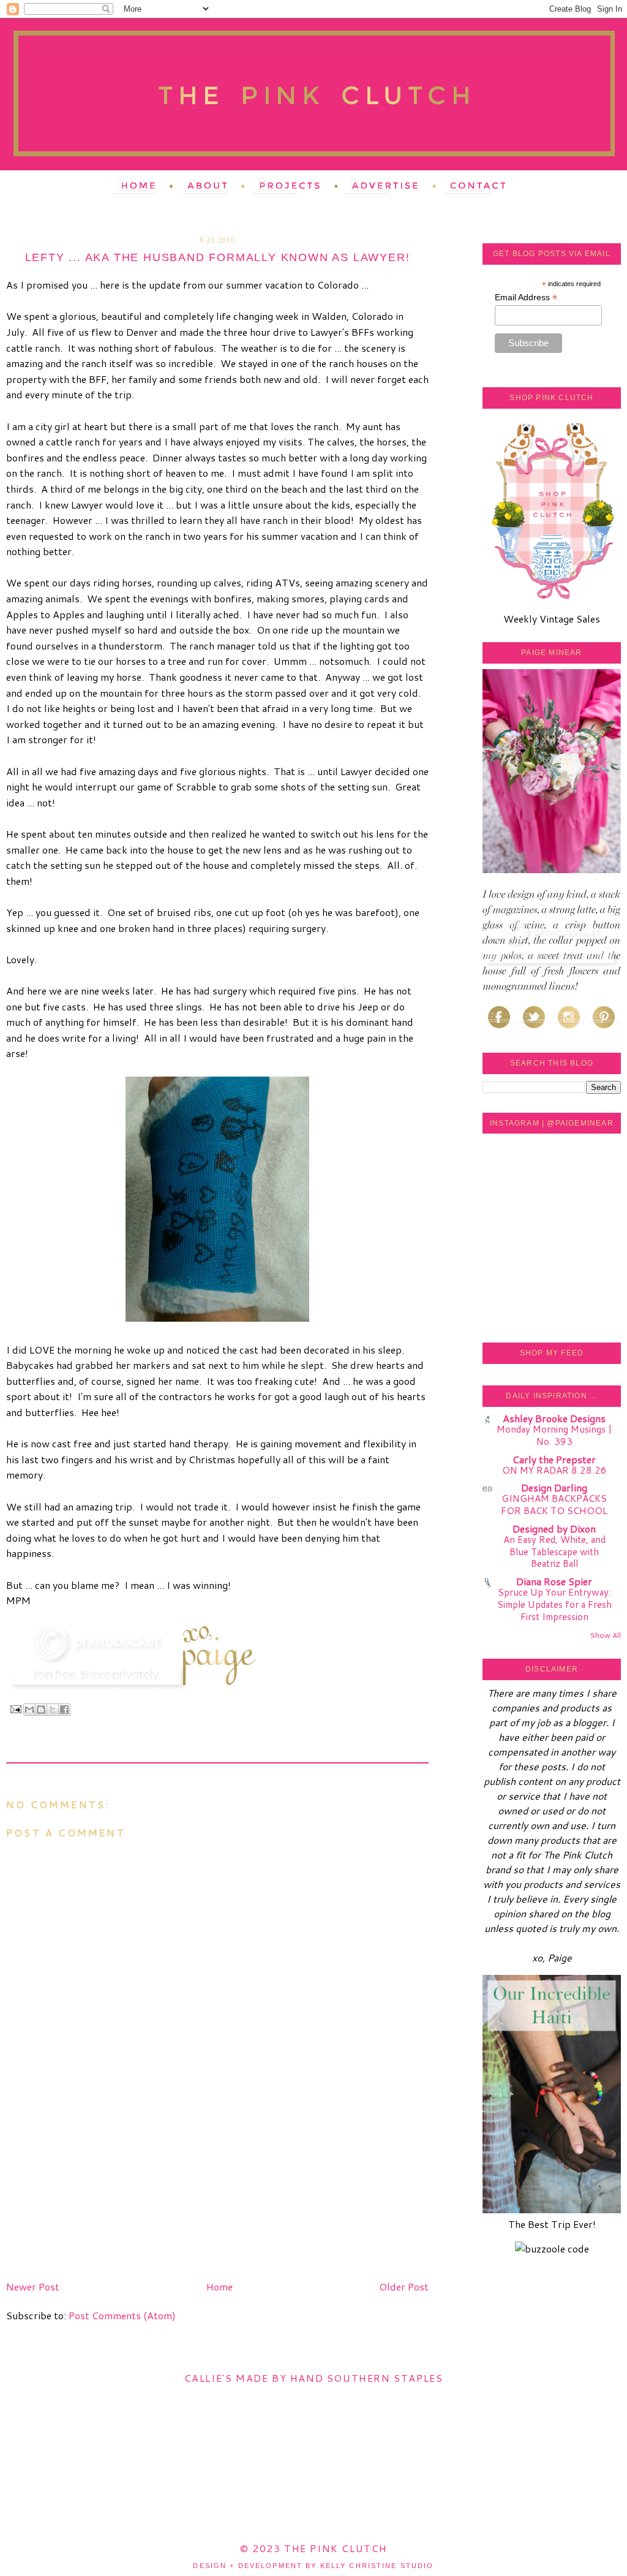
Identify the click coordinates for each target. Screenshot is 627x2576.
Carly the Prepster (554, 1459)
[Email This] (29, 1710)
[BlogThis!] (41, 1710)
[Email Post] (15, 1709)
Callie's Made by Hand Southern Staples (314, 2378)
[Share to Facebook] (64, 1710)
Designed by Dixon (554, 1529)
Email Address (526, 297)
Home (220, 2286)
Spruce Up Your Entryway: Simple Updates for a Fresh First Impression (554, 1604)
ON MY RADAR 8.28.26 (554, 1470)
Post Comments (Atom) (122, 2315)
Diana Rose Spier (554, 1581)
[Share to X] (53, 1710)
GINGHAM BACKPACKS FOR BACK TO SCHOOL (554, 1504)
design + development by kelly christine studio (313, 2566)
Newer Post (33, 2286)
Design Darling (554, 1487)
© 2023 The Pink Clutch (313, 2548)
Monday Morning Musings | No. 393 (554, 1435)
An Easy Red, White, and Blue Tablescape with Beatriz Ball (554, 1551)
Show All (605, 1635)
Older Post (404, 2286)
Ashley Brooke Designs (554, 1418)
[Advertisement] (98, 2190)
